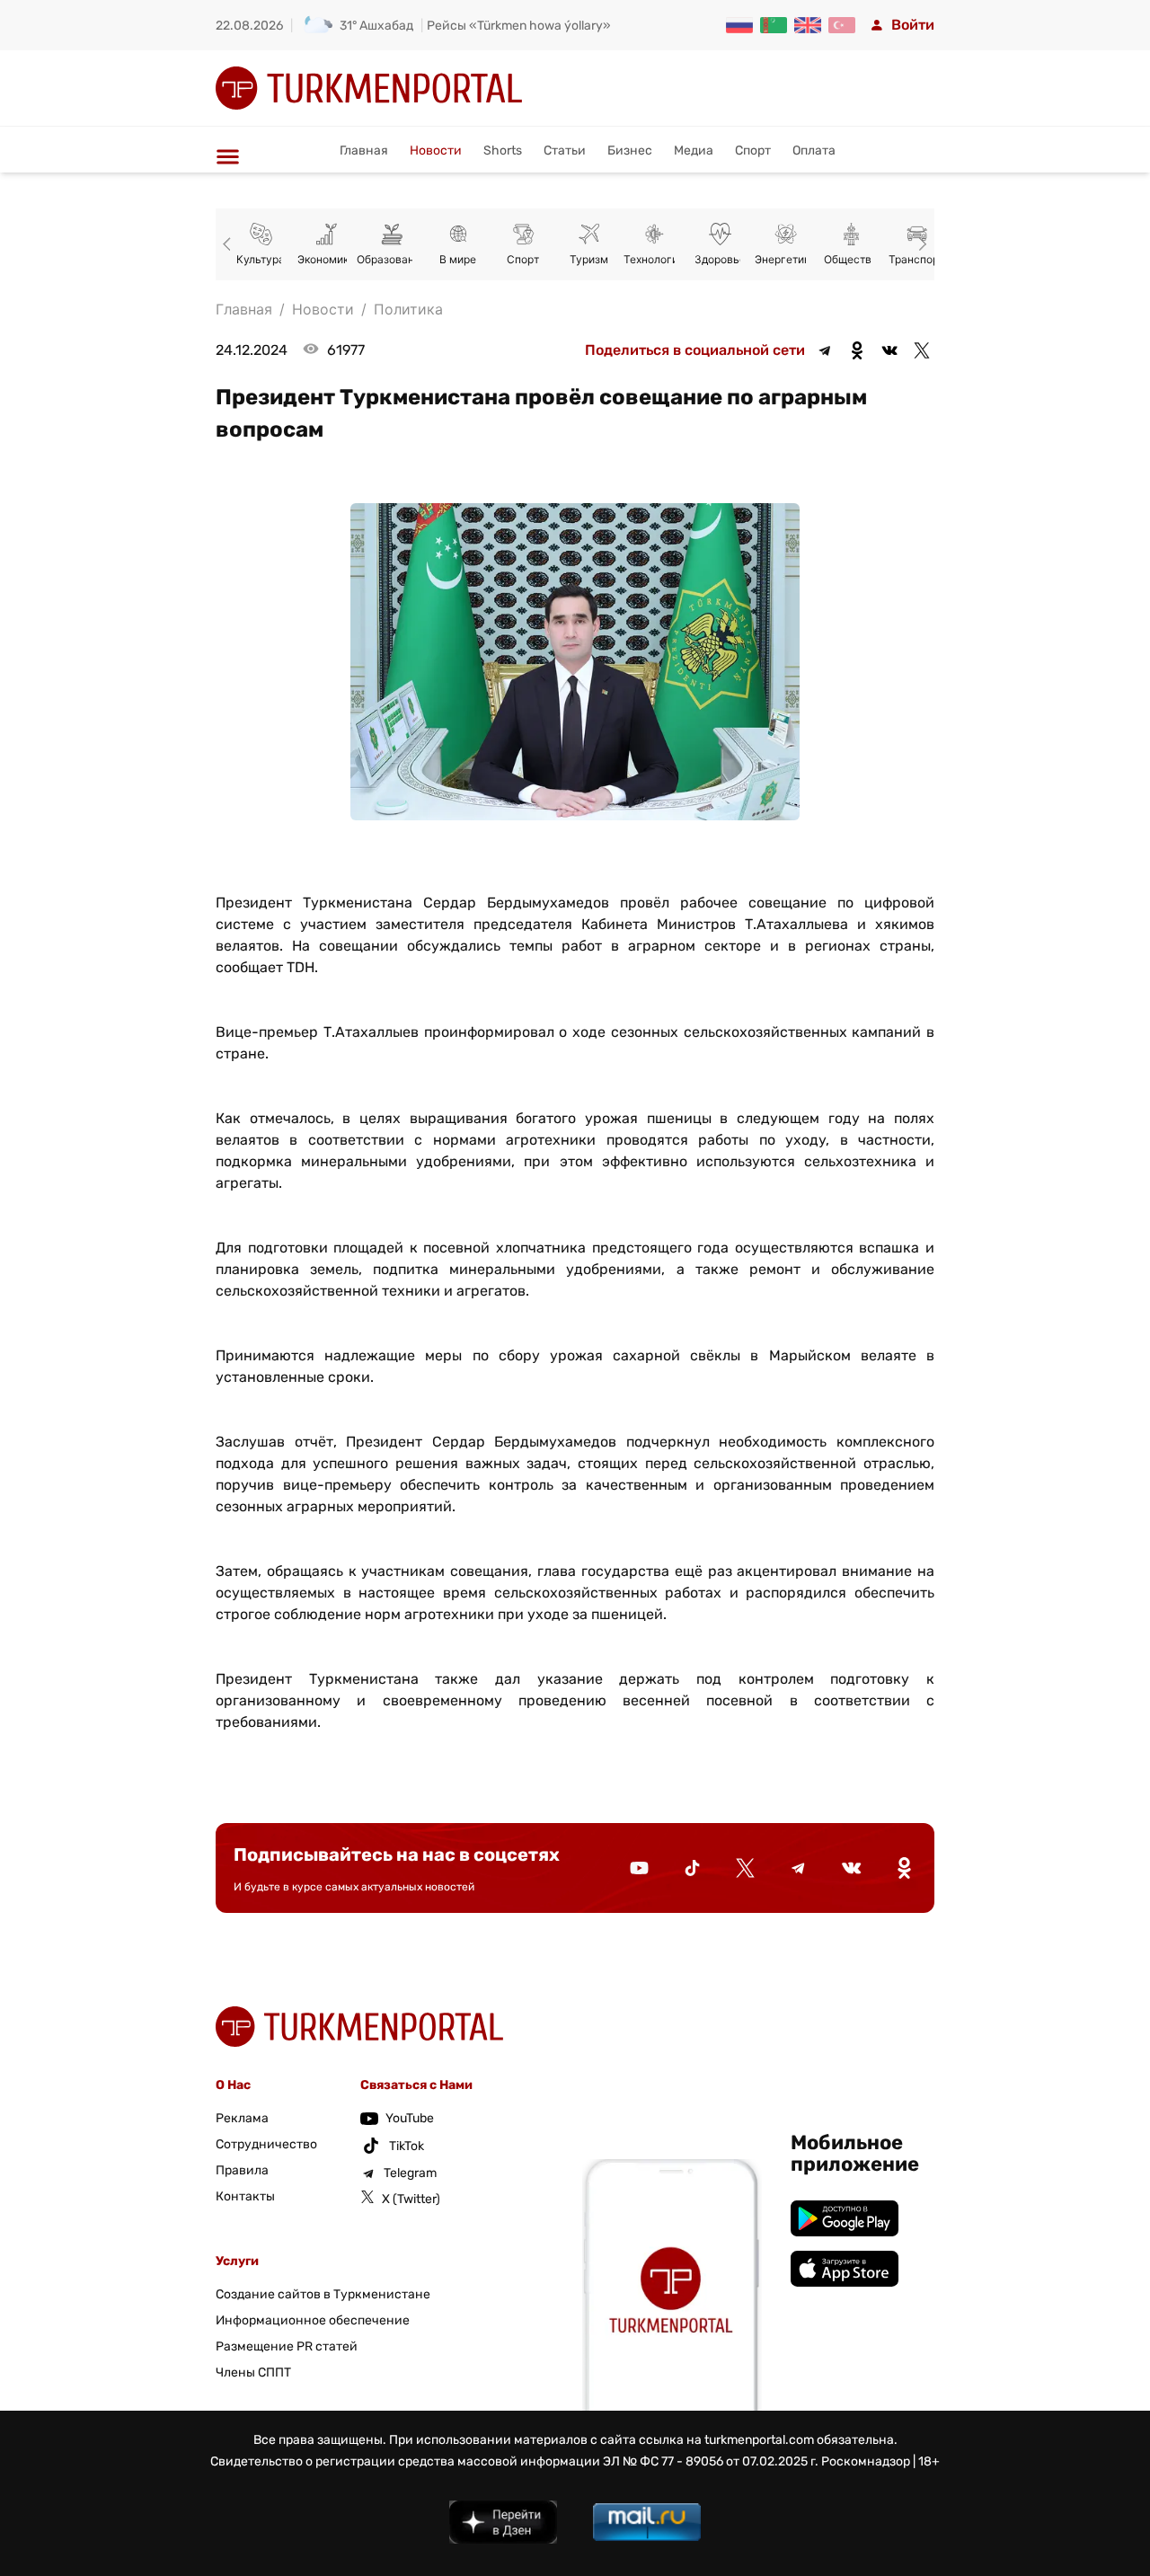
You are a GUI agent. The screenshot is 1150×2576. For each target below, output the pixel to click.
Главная (364, 150)
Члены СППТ (253, 2372)
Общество (851, 259)
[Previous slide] (230, 244)
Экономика (326, 259)
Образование (392, 259)
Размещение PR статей (287, 2346)
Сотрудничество (266, 2144)
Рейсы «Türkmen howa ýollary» (519, 26)
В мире (458, 259)
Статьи (565, 150)
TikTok (407, 2146)
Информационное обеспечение (313, 2320)
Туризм (589, 259)
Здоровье (720, 259)
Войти (913, 25)
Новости (436, 150)
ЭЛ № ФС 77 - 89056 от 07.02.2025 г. (711, 2461)
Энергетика (785, 259)
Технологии (654, 259)
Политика (408, 309)
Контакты (245, 2196)
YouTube (410, 2118)
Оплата (814, 150)
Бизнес (630, 150)
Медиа (694, 150)
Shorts (503, 150)
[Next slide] (920, 244)
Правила (242, 2170)
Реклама (242, 2118)
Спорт (753, 150)
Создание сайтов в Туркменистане (323, 2294)
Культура (261, 259)
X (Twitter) (411, 2199)
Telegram (410, 2173)
